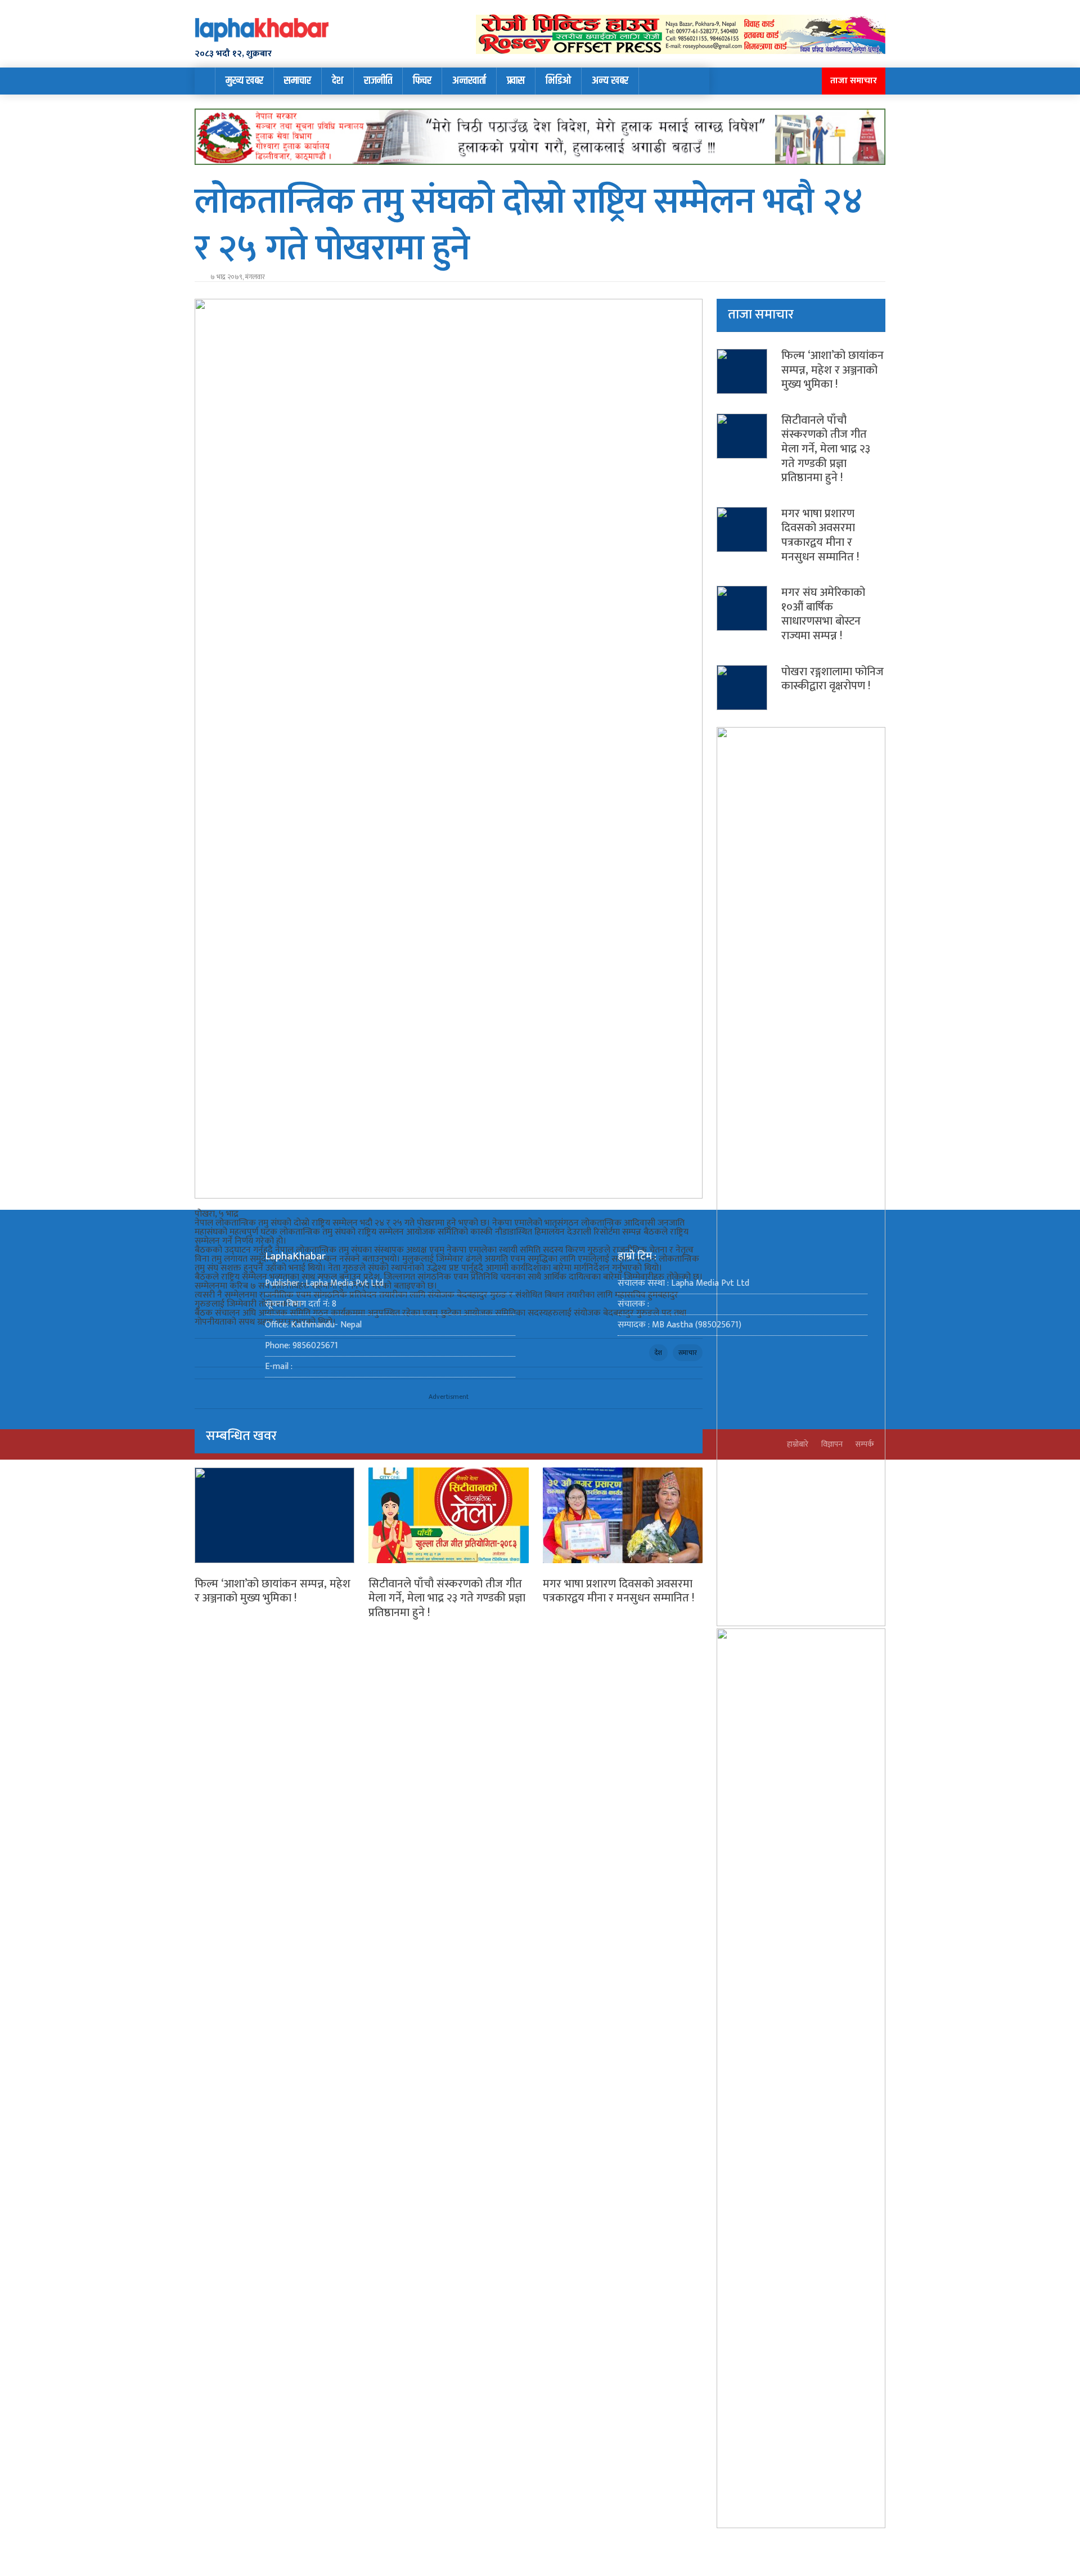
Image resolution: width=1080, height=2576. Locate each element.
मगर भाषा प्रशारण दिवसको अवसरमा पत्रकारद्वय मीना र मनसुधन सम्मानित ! (618, 1591)
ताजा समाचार (854, 81)
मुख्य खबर (244, 81)
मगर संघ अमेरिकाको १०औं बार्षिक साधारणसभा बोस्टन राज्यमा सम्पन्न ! (823, 614)
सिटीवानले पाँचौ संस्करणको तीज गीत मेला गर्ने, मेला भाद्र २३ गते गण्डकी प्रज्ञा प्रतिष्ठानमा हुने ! (447, 1598)
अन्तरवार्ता (469, 81)
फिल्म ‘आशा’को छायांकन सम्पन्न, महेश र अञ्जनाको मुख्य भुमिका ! (273, 1591)
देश (337, 81)
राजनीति (378, 81)
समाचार (298, 81)
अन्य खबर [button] (610, 81)
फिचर (422, 81)
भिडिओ (558, 81)
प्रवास (516, 81)
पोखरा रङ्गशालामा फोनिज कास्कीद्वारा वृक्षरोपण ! (832, 679)
